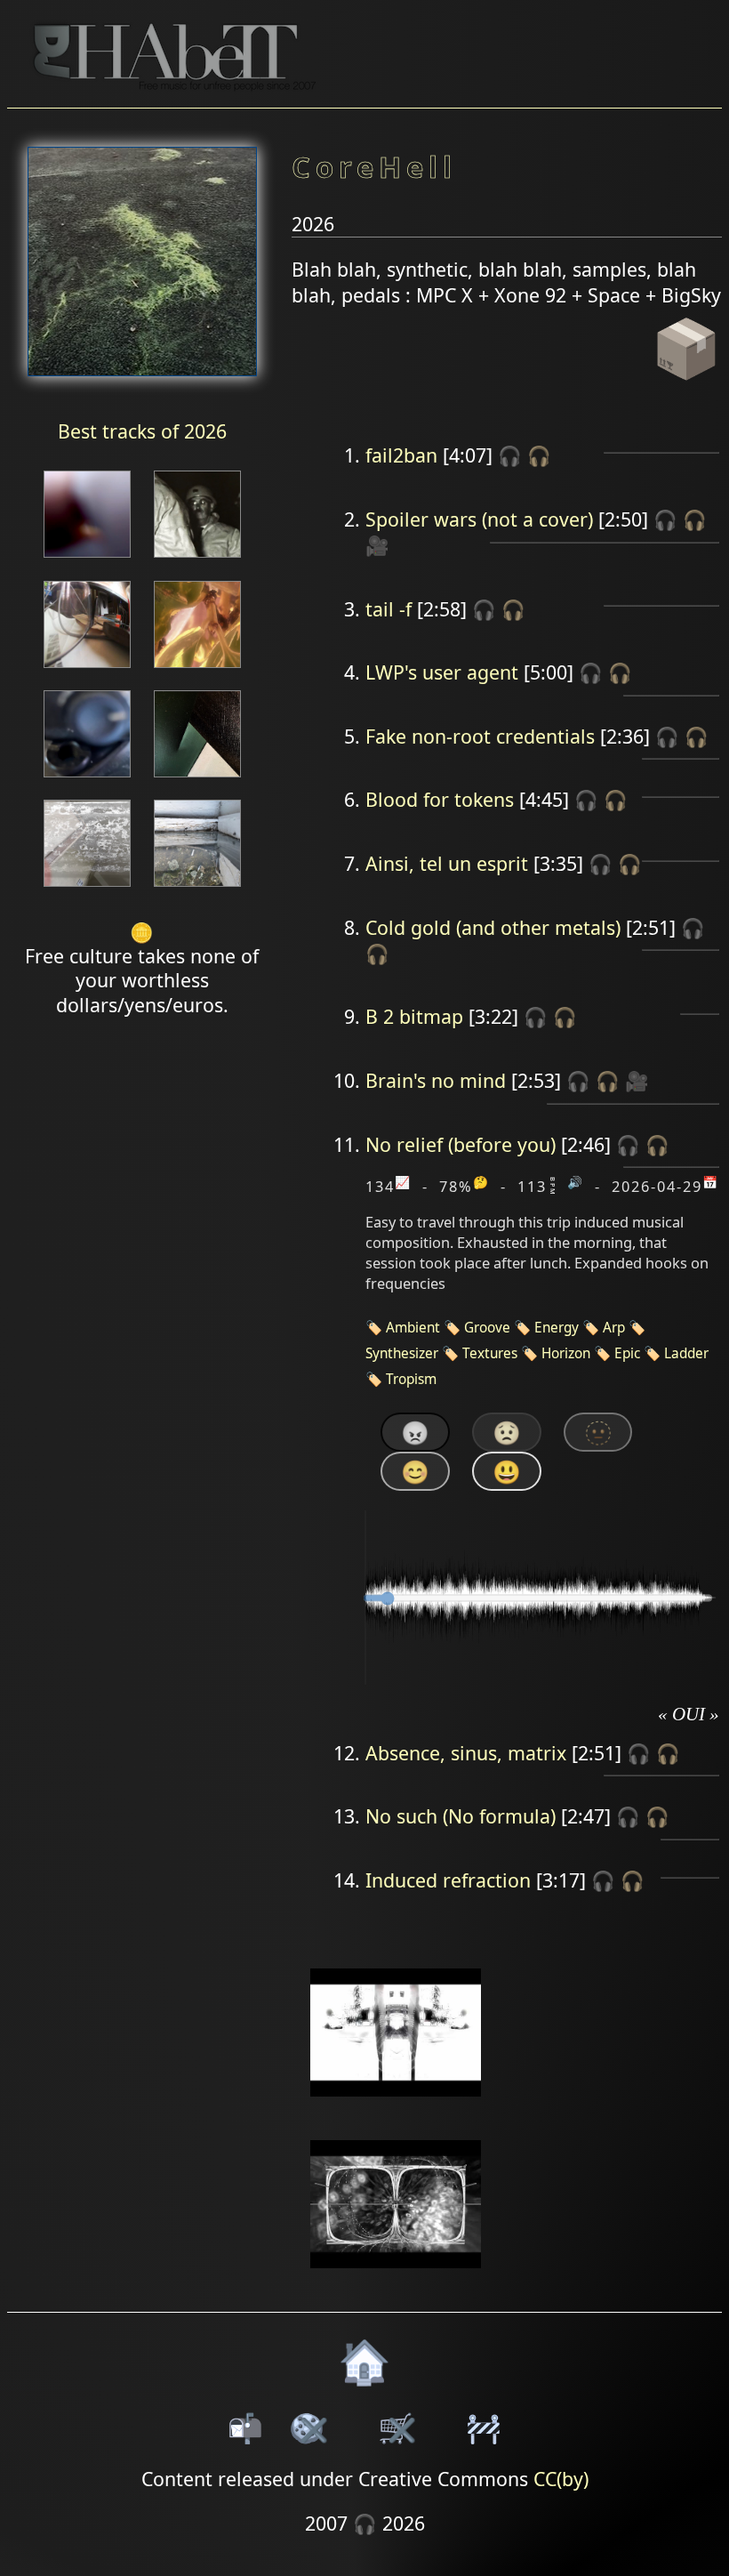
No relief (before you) (461, 1144)
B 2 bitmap (414, 1016)
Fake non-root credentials (480, 736)
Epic (627, 1353)
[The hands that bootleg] (87, 669)
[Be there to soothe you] (87, 559)
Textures (490, 1353)
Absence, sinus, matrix (466, 1753)
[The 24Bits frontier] (197, 559)
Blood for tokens (440, 799)
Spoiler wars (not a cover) (479, 519)
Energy (557, 1328)
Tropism (411, 1379)
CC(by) (561, 2479)
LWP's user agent (442, 672)
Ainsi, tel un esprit (447, 863)
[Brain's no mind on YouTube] (396, 2279)
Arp (614, 1328)
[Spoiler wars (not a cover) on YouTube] (396, 2109)
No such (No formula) (461, 1816)
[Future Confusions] (197, 669)
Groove (487, 1328)
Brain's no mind (436, 1080)
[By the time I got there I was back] (197, 888)
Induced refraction (448, 1880)
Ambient (413, 1328)
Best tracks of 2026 (142, 431)
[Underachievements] (87, 779)
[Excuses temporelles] (197, 779)
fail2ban (401, 455)
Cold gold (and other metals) (493, 927)
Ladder (686, 1353)
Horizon (566, 1353)
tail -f (389, 609)
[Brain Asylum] (87, 888)
